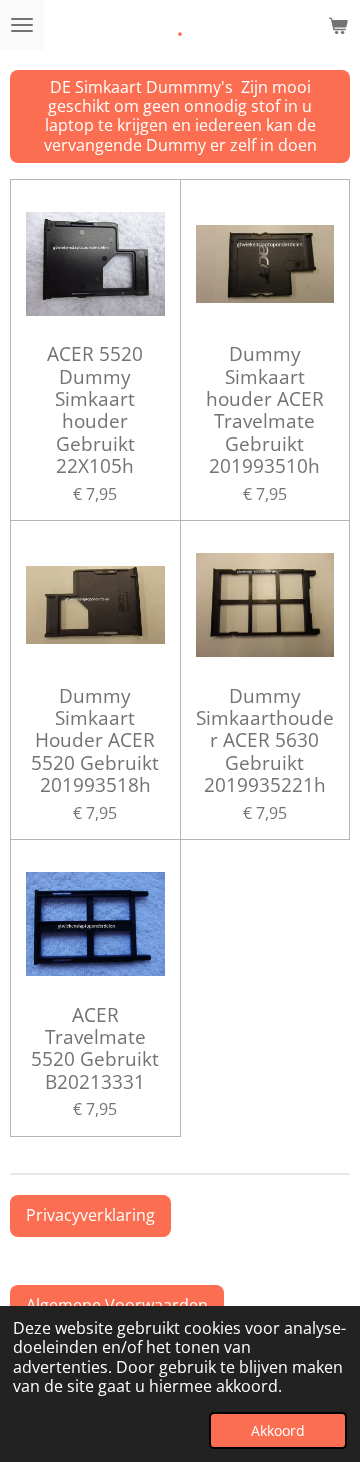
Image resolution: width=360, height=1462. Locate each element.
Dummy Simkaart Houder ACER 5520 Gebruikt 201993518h (95, 741)
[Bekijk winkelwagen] (338, 25)
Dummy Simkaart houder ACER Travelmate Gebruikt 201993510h (265, 410)
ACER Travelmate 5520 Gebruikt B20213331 (95, 1049)
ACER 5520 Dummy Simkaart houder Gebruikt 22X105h (95, 410)
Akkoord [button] (278, 1430)
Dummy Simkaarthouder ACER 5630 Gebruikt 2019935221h (265, 741)
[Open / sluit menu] (22, 25)
